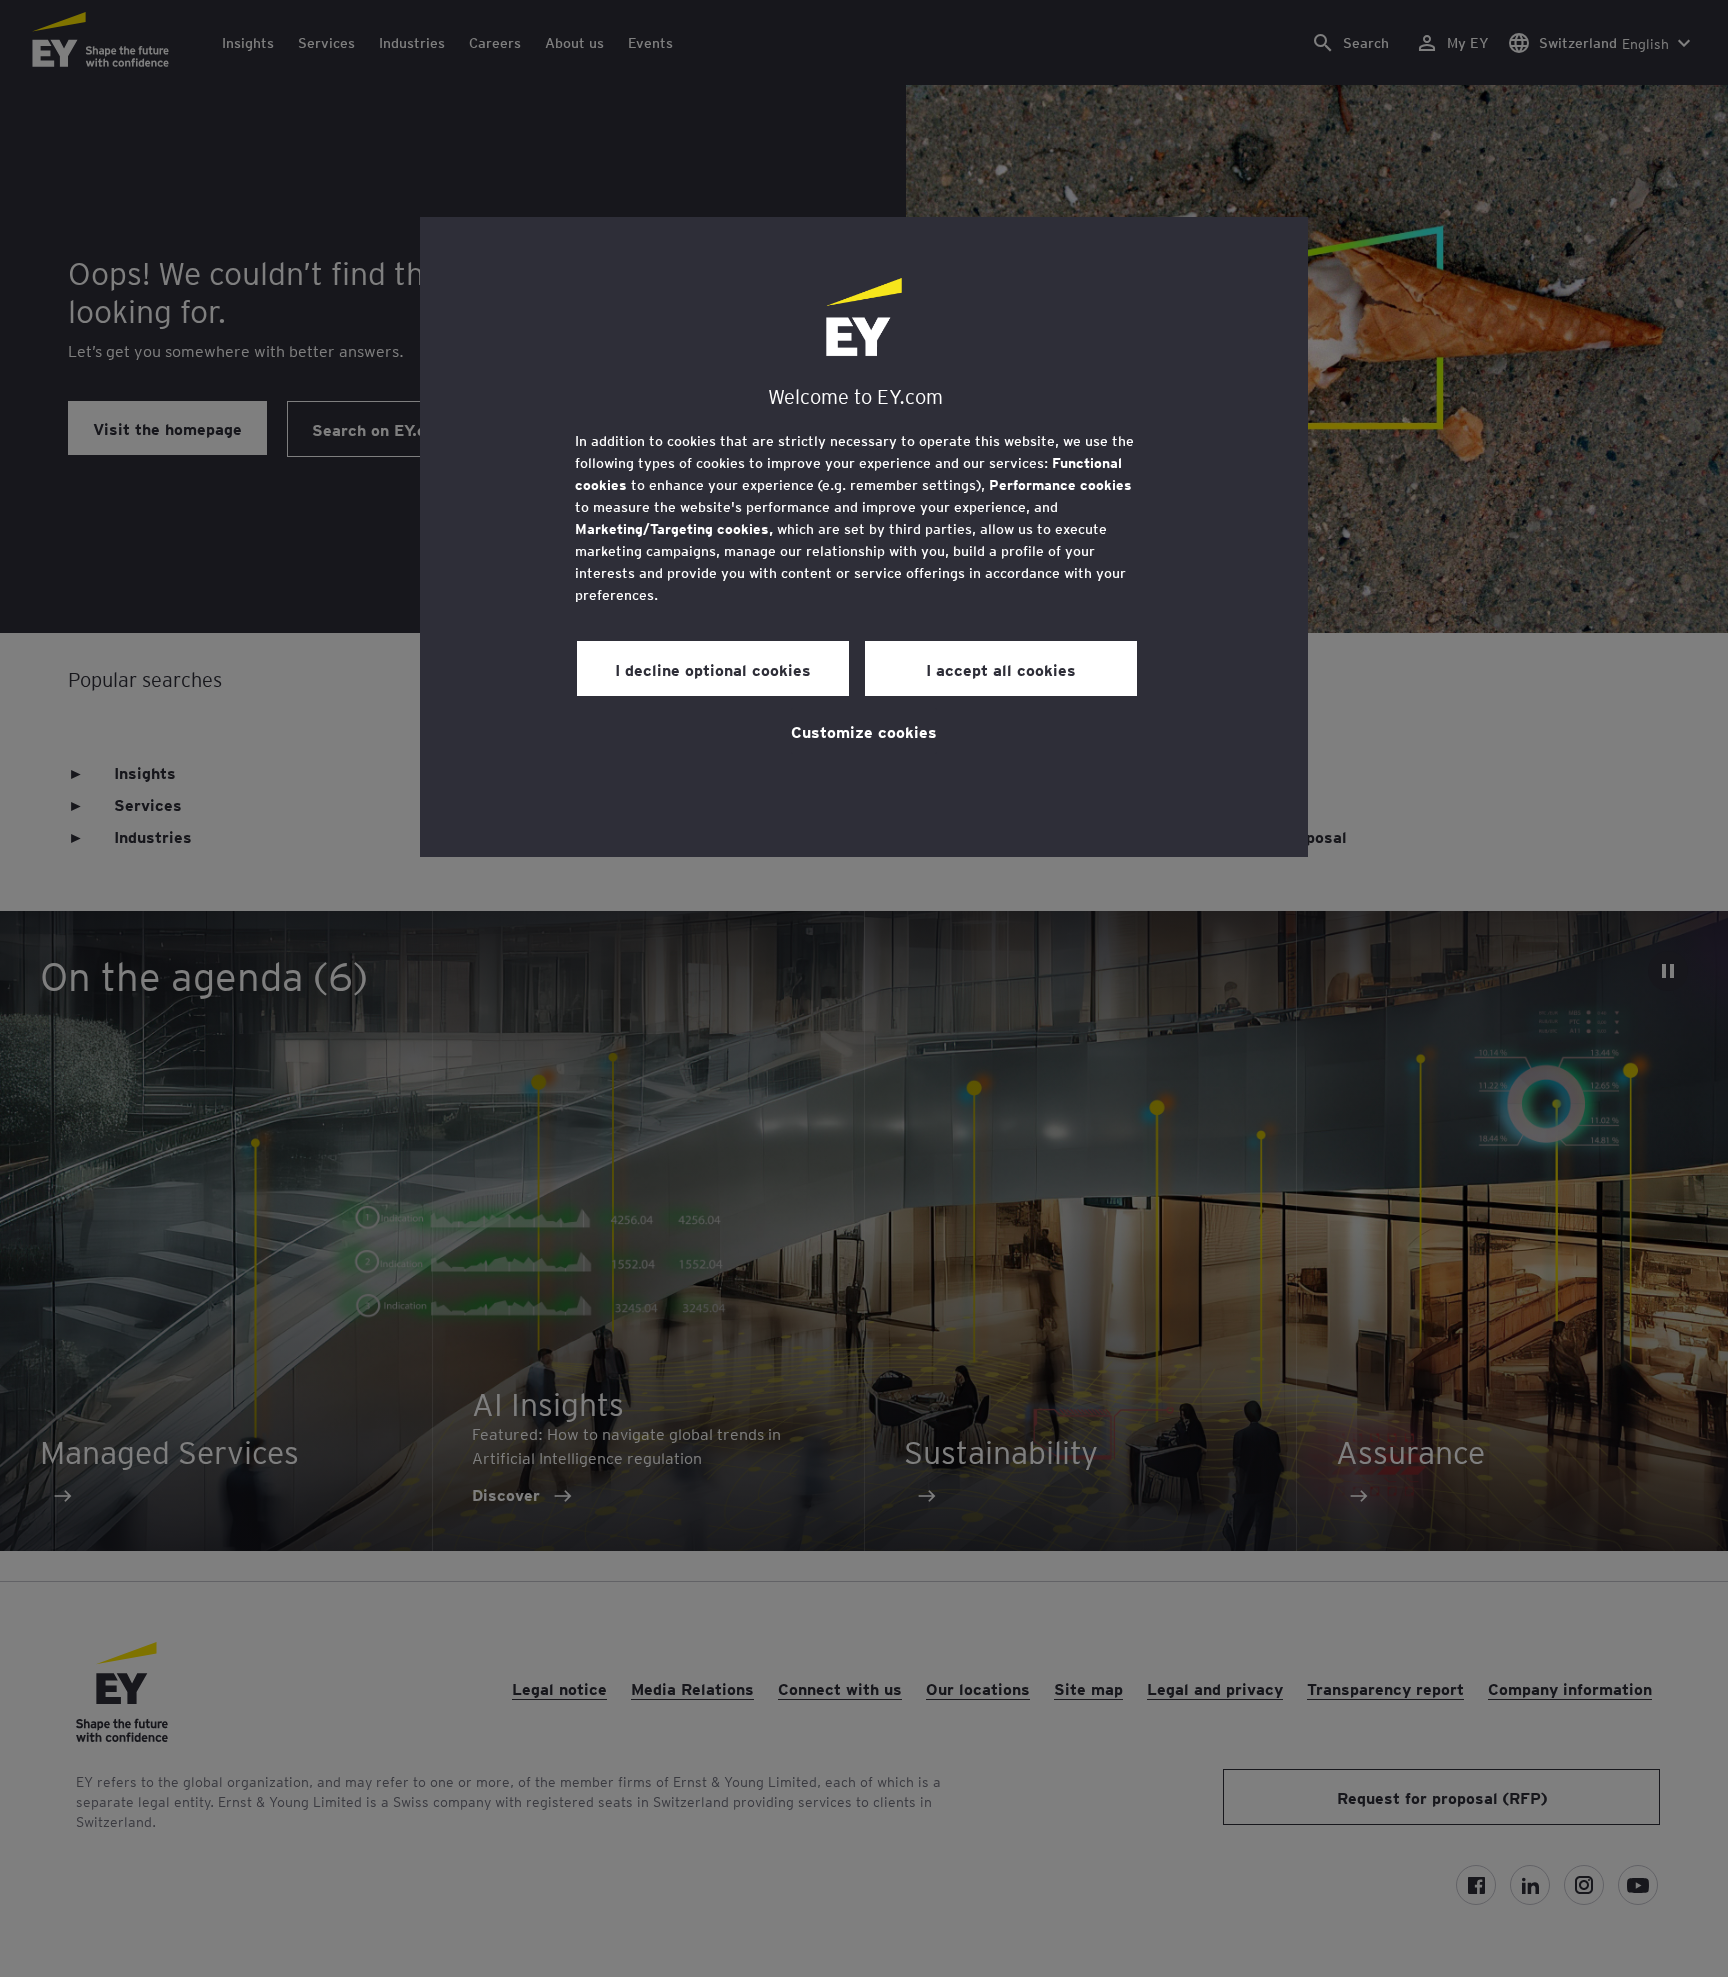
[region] (864, 537)
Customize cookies (864, 731)
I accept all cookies (1001, 669)
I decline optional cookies (713, 669)
